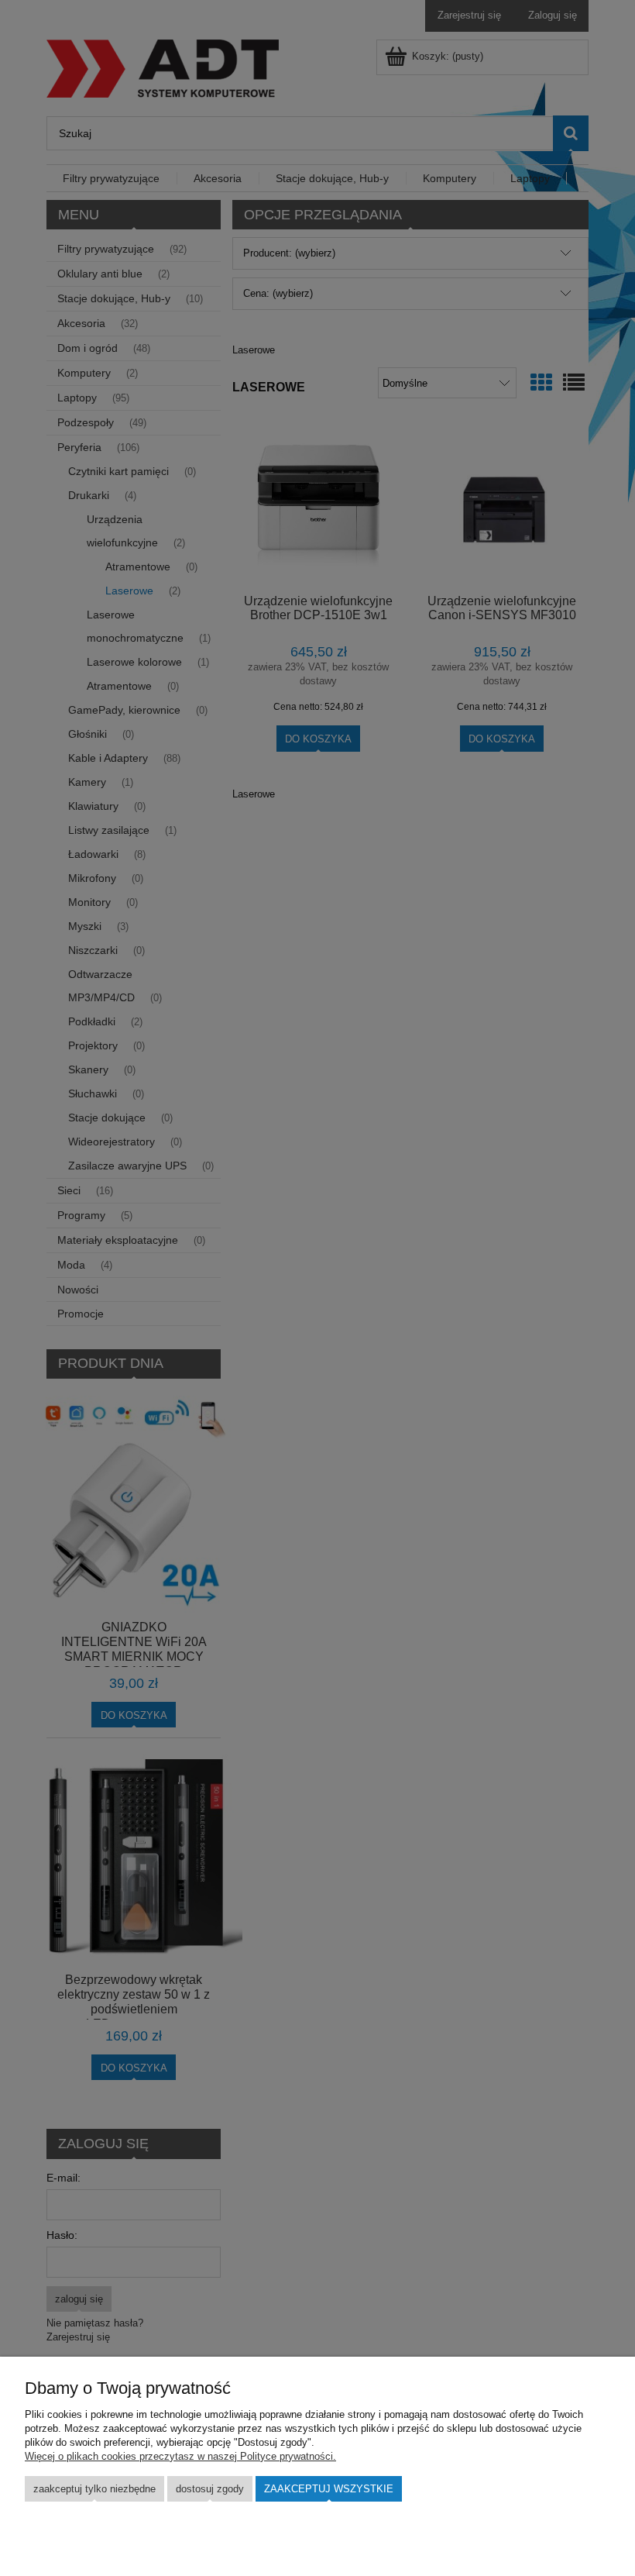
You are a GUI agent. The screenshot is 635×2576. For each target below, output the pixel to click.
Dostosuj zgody (210, 2489)
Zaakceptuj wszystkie (329, 2489)
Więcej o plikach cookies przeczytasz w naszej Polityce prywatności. (180, 2456)
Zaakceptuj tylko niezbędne (94, 2489)
